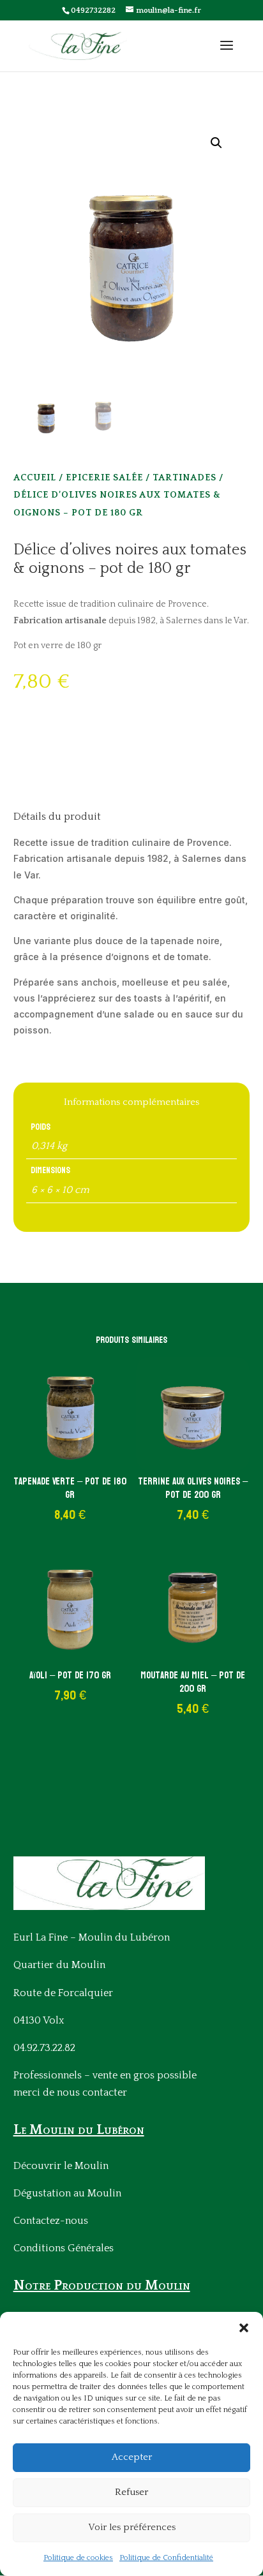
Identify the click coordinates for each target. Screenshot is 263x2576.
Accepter (132, 2457)
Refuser (131, 2492)
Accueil (35, 478)
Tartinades (184, 478)
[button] (244, 2328)
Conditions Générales (64, 2248)
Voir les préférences (132, 2527)
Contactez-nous (51, 2221)
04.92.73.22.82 (44, 2048)
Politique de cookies (78, 2558)
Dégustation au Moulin (67, 2193)
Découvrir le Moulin (61, 2166)
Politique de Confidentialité (166, 2558)
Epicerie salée (104, 478)
